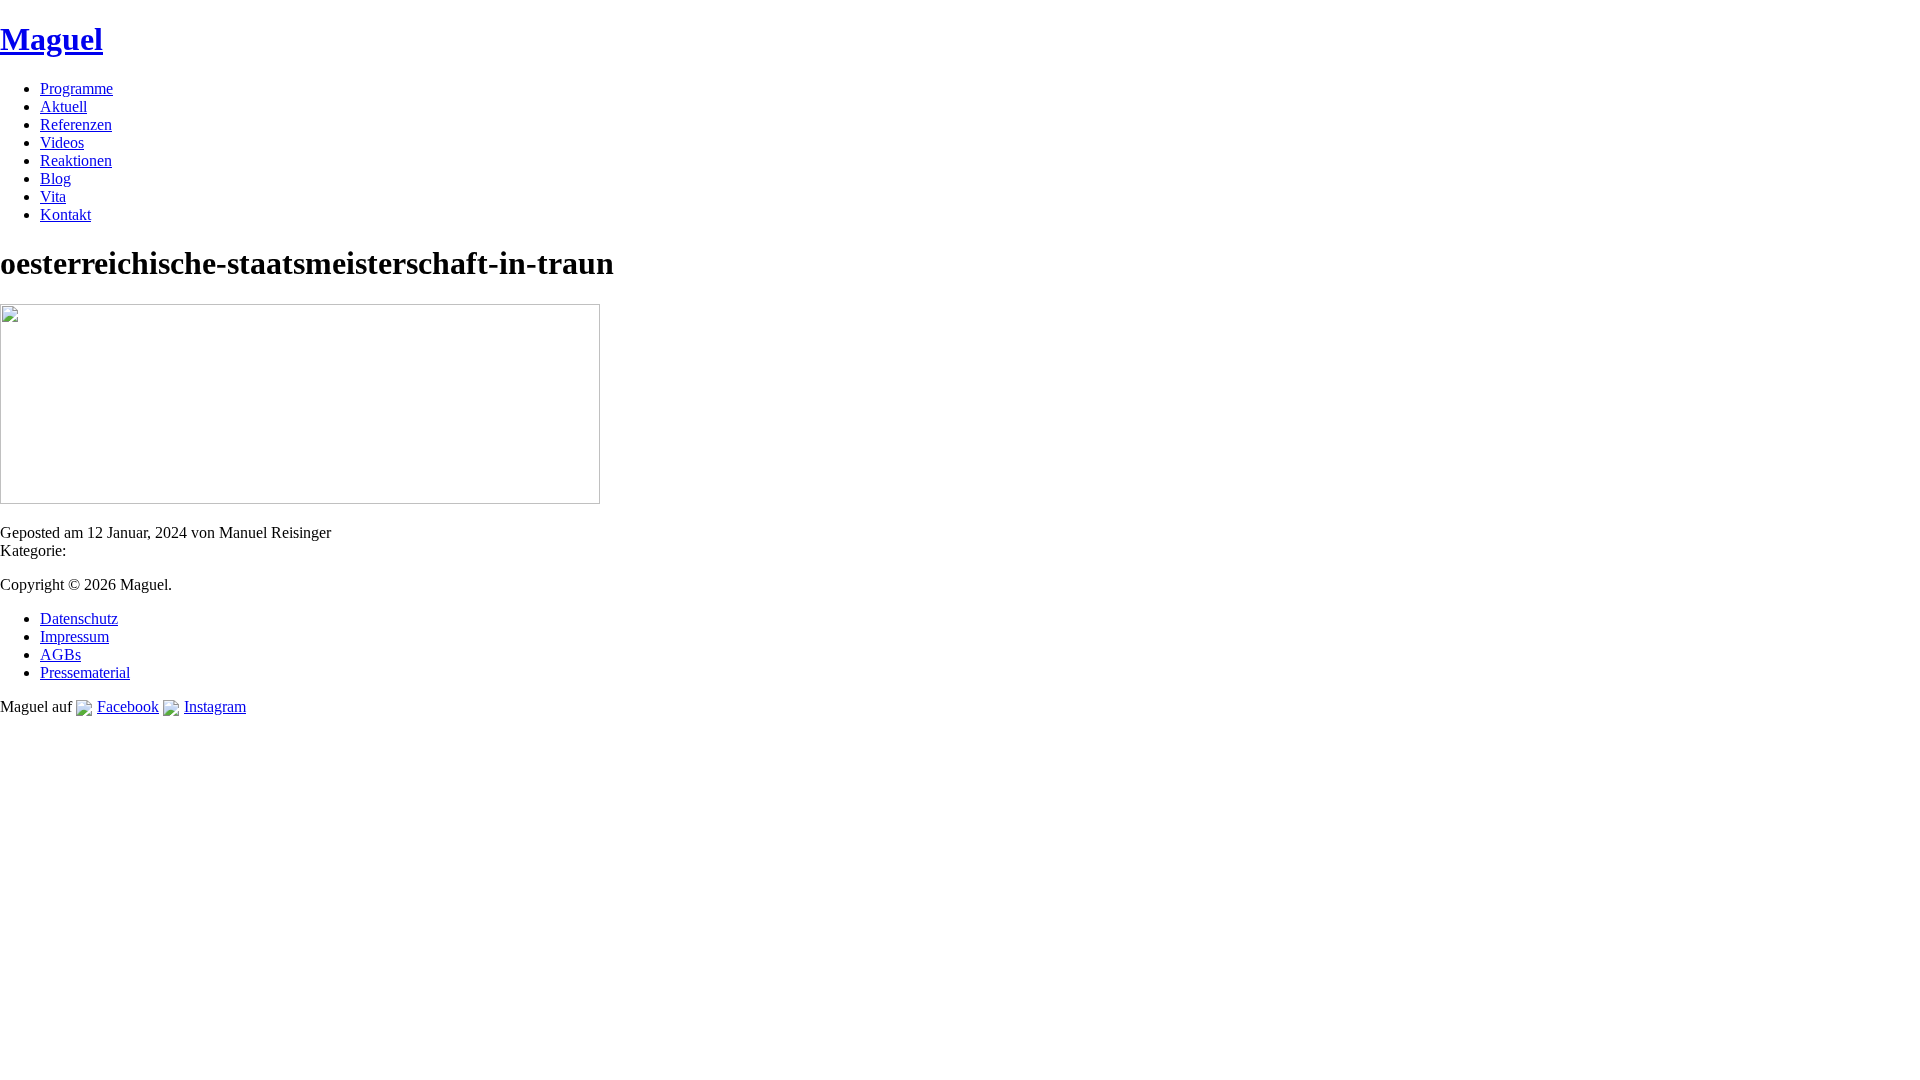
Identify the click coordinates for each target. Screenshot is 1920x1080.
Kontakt (65, 214)
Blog (55, 178)
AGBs (60, 654)
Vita (53, 196)
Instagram (215, 706)
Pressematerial (85, 672)
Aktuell (63, 106)
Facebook (128, 706)
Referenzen (76, 124)
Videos (62, 142)
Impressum (74, 636)
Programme (76, 88)
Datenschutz (79, 618)
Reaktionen (76, 160)
